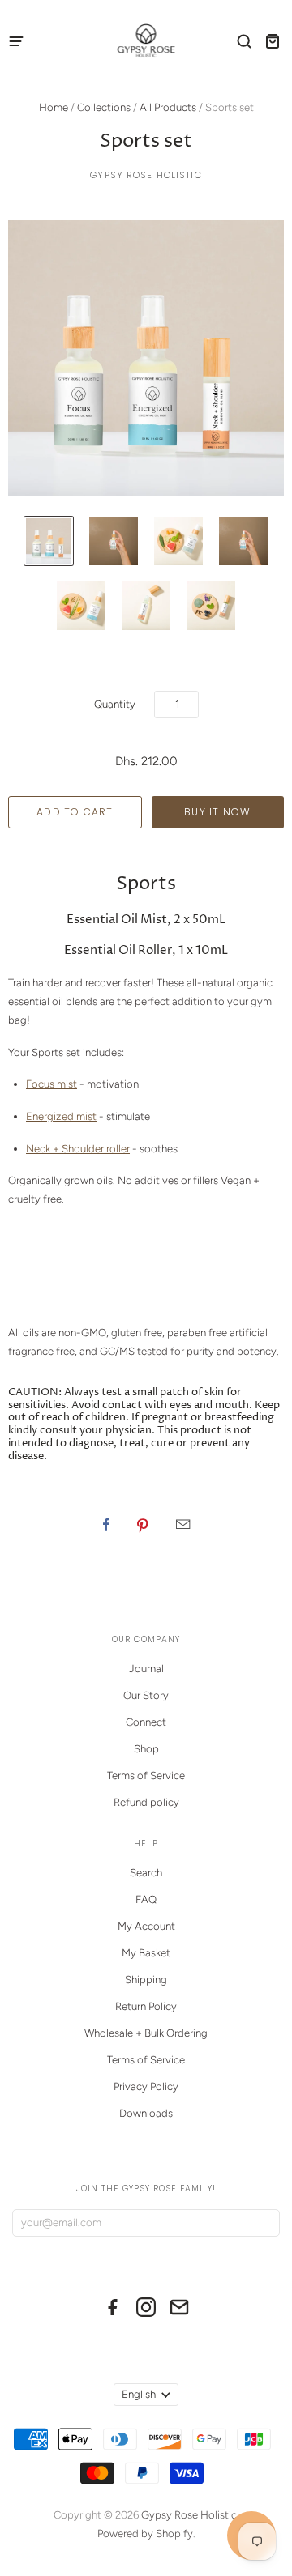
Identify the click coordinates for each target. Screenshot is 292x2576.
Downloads (146, 2113)
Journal (146, 1669)
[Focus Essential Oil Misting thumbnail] (114, 541)
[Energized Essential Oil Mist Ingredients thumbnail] (81, 606)
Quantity (115, 704)
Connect (146, 1722)
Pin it (143, 1524)
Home (54, 107)
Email (183, 1524)
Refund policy (146, 1802)
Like (106, 1524)
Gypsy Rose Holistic (146, 175)
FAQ (146, 1899)
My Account (146, 1926)
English (139, 2394)
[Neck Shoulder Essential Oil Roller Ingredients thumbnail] (211, 606)
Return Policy (146, 2006)
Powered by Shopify (145, 2533)
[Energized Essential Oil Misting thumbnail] (243, 541)
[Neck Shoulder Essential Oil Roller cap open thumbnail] (146, 606)
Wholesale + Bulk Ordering (146, 2033)
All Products (168, 107)
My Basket (146, 1953)
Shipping (146, 1980)
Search (146, 1873)
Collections (104, 107)
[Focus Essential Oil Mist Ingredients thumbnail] (178, 541)
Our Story (146, 1695)
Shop (146, 1749)
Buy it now (217, 812)
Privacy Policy (146, 2086)
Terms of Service (146, 1776)
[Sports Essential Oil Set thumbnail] (49, 541)
